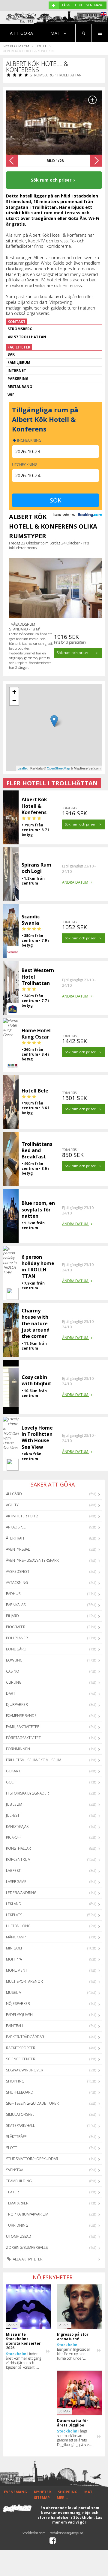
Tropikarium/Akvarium (27, 2214)
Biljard (12, 1616)
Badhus (13, 1594)
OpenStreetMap (58, 768)
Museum (14, 1992)
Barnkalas (16, 1605)
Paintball (15, 2026)
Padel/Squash (19, 2015)
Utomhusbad (19, 2236)
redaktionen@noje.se (66, 2533)
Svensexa (15, 2170)
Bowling (14, 1660)
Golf (11, 1782)
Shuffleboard (20, 2092)
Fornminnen (18, 1749)
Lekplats (14, 1915)
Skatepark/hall (20, 2125)
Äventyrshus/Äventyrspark (32, 1560)
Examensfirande (21, 1716)
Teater (12, 2192)
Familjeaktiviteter (23, 1727)
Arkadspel (16, 1527)
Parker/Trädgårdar (25, 2037)
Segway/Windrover (25, 2070)
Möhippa (14, 1959)
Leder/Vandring (21, 1893)
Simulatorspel (20, 2114)
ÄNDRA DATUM (76, 882)
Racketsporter (21, 2048)
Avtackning (17, 1583)
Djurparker (17, 1704)
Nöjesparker (18, 2004)
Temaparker (17, 2203)
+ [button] (14, 692)
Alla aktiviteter (27, 2259)
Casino (13, 1671)
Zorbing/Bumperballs (27, 2247)
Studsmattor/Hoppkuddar (32, 2159)
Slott (12, 2148)
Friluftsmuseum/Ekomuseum (34, 1760)
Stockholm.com (16, 46)
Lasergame (16, 1882)
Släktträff (16, 2137)
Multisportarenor (24, 1981)
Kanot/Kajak (17, 1826)
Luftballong (18, 1926)
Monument (17, 1970)
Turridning (17, 2225)
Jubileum (14, 1804)
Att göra (22, 33)
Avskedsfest (18, 1571)
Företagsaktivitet (23, 1738)
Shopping (15, 2081)
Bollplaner (17, 1638)
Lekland (14, 1904)
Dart (11, 1693)
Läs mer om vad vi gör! (77, 2520)
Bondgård (16, 1649)
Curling (14, 1682)
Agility (12, 1505)
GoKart (13, 1771)
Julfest (13, 1815)
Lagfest (13, 1870)
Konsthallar (18, 1848)
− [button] (14, 701)
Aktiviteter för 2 (22, 1516)
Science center (21, 2059)
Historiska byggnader (27, 1793)
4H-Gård (14, 1494)
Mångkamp (16, 1937)
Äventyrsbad (18, 1549)
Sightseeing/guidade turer (32, 2103)
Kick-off (14, 1837)
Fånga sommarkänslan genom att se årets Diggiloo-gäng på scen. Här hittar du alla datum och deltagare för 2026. (75, 2438)
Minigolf (14, 1948)
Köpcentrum (18, 1859)
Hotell (41, 46)
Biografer (16, 1627)
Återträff (15, 1538)
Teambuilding (19, 2181)
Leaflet (23, 768)
